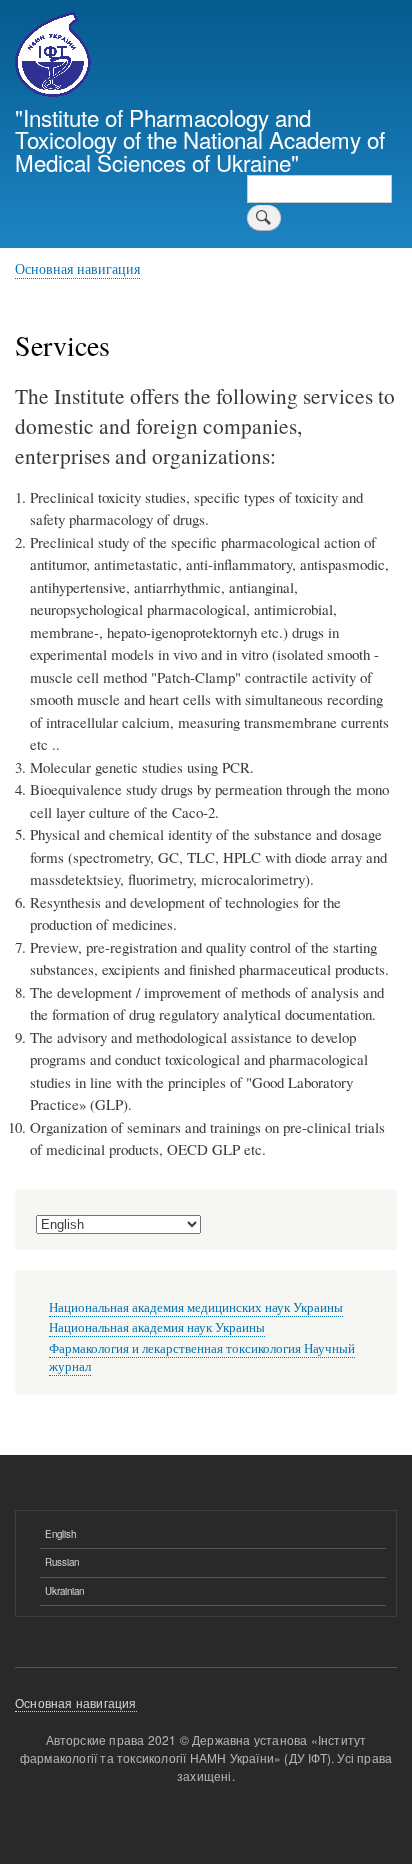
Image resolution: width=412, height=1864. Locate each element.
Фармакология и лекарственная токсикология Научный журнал (202, 1357)
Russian (62, 1562)
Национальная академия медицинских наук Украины (196, 1307)
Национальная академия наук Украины (157, 1327)
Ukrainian (64, 1591)
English (60, 1534)
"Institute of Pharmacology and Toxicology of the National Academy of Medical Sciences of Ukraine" (200, 139)
